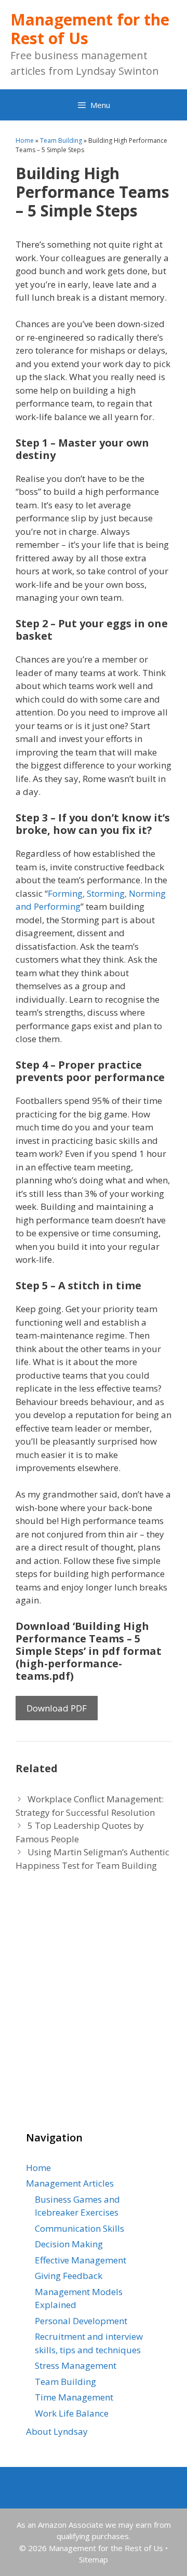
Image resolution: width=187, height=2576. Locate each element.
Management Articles (70, 2183)
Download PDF (57, 1708)
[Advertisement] (78, 2012)
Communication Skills (79, 2228)
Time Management (74, 2397)
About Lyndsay (57, 2431)
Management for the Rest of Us (90, 29)
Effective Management (81, 2260)
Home (25, 140)
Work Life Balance (72, 2413)
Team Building (61, 140)
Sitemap (94, 2559)
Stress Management (76, 2365)
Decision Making (69, 2244)
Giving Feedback (69, 2276)
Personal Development (81, 2321)
